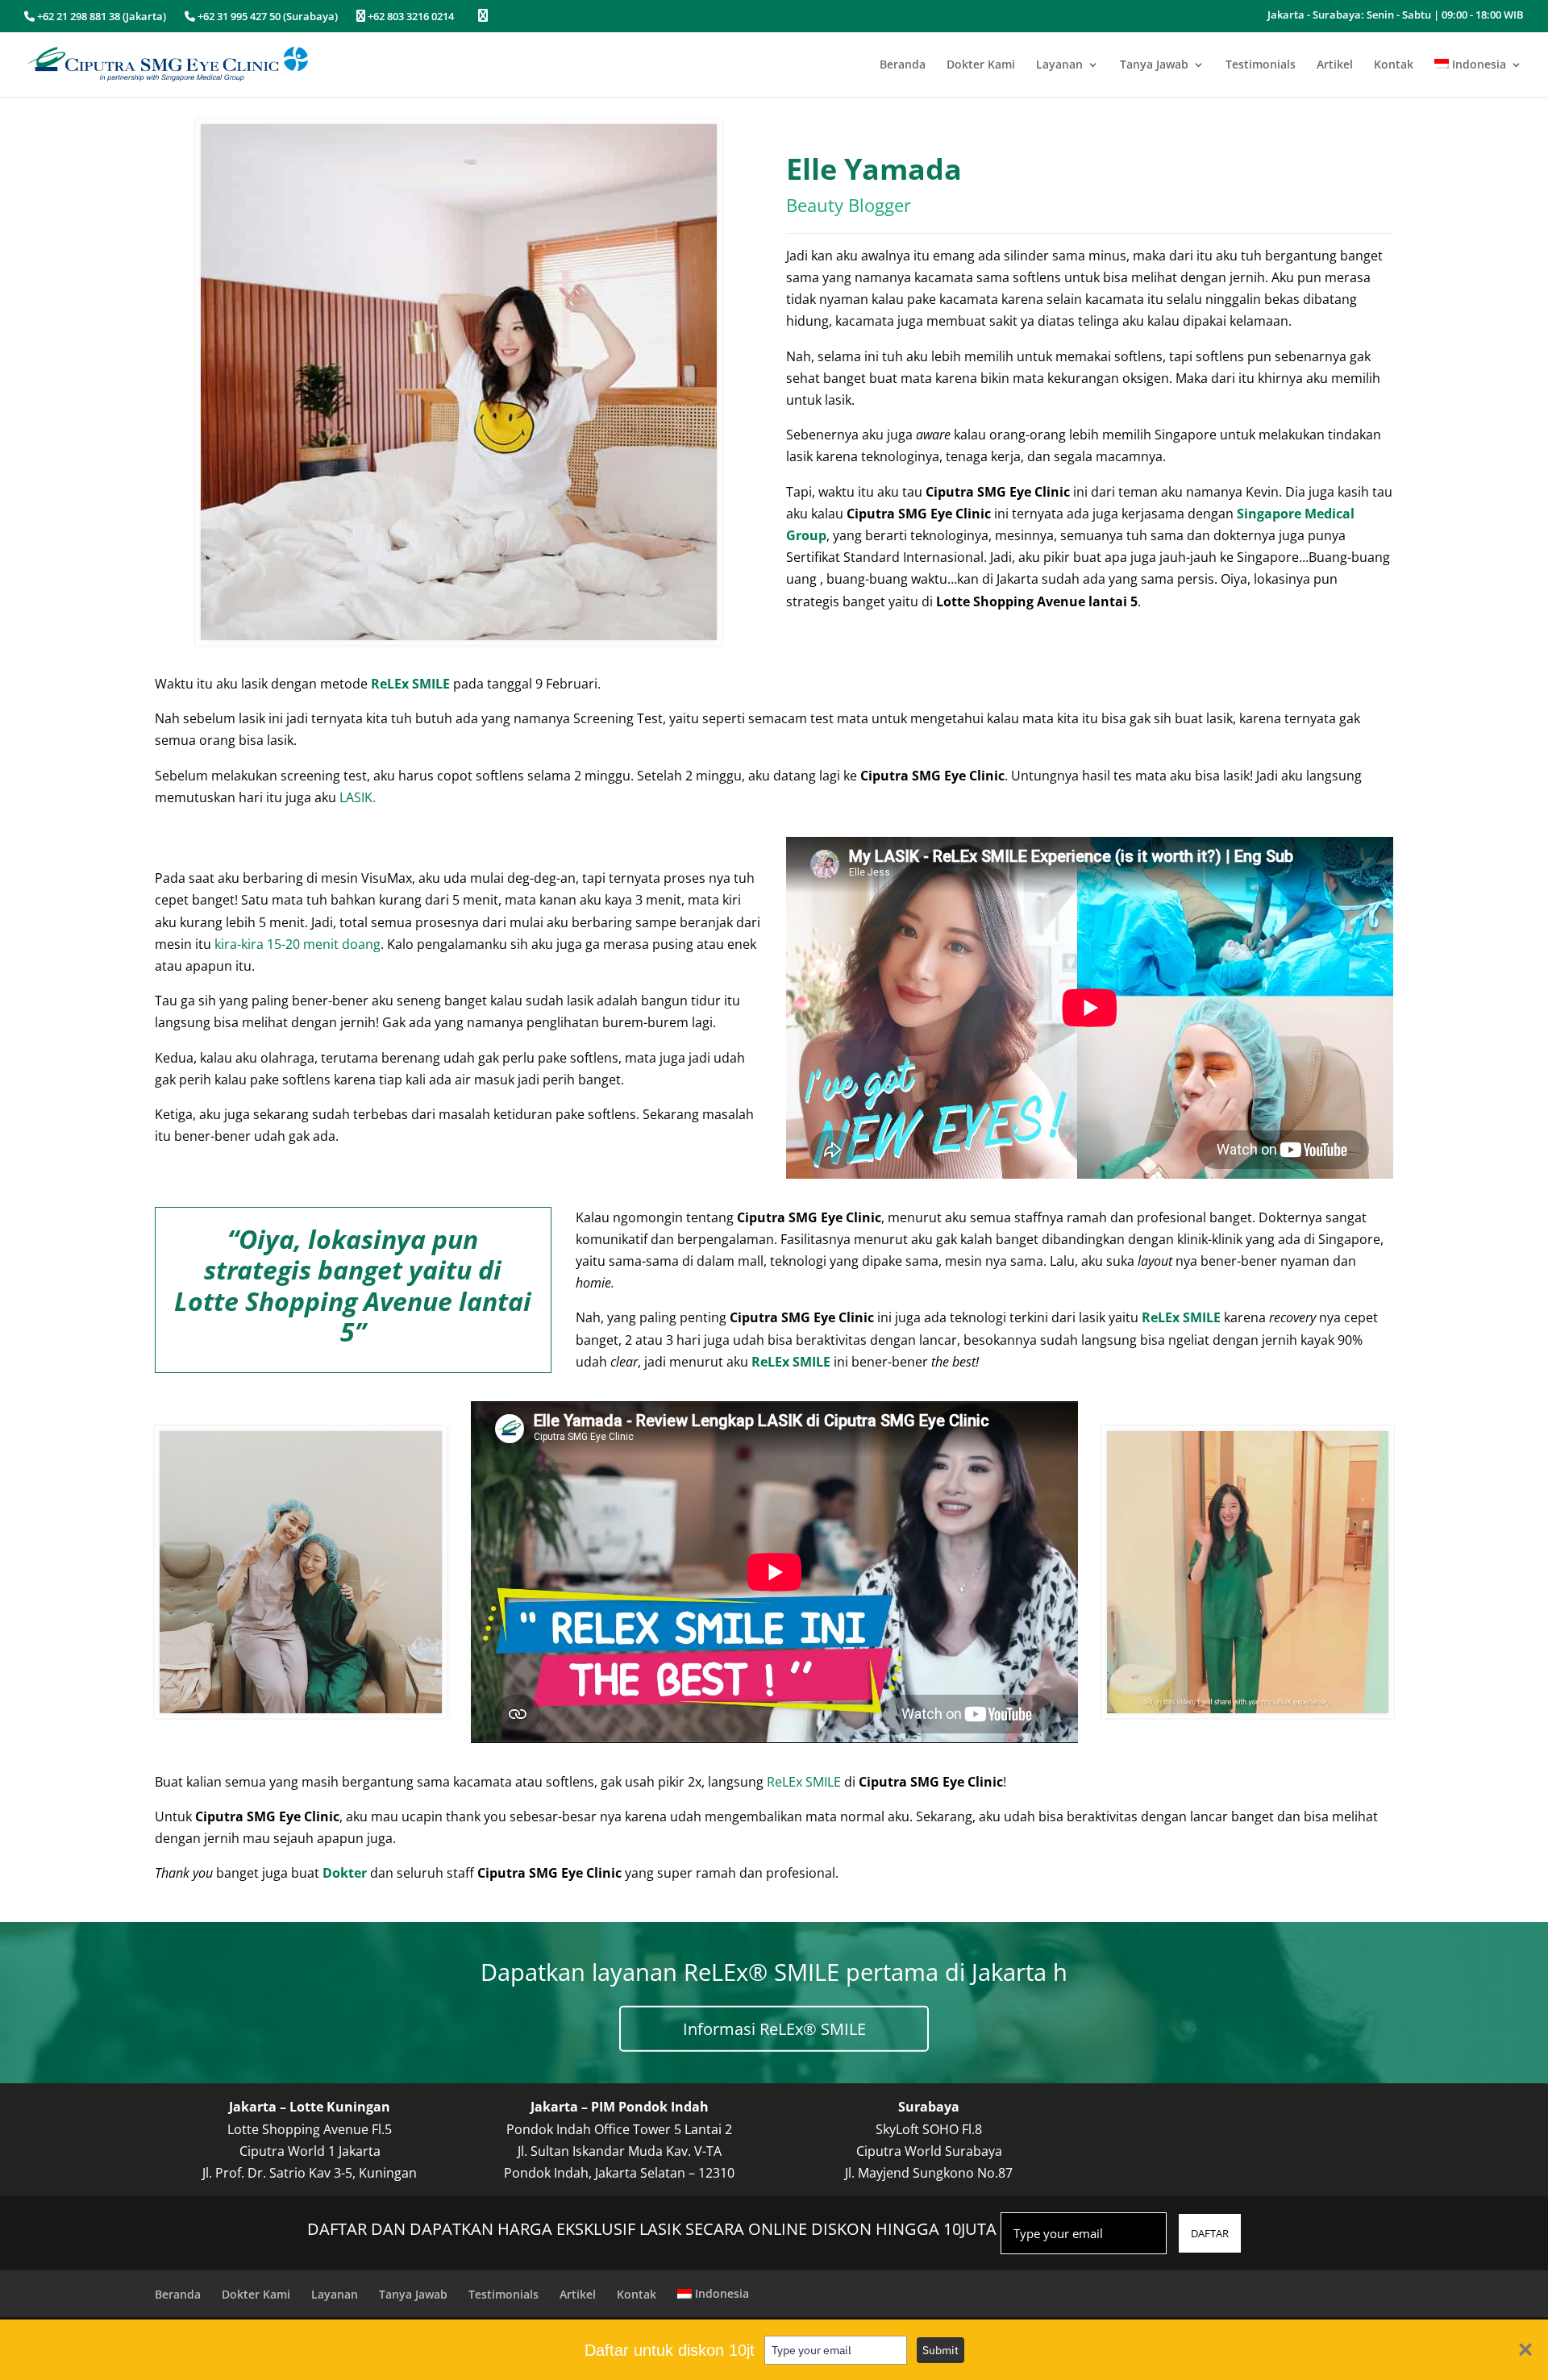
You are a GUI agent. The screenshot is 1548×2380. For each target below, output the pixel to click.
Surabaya (929, 2107)
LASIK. (358, 797)
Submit (940, 2350)
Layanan (1059, 65)
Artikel (1335, 65)
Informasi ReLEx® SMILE (774, 2028)
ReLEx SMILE (804, 1782)
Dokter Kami (981, 65)
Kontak (1394, 65)
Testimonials (1261, 65)
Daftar (1210, 2233)
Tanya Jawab (1154, 65)
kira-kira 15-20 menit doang (298, 944)
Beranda (903, 65)
